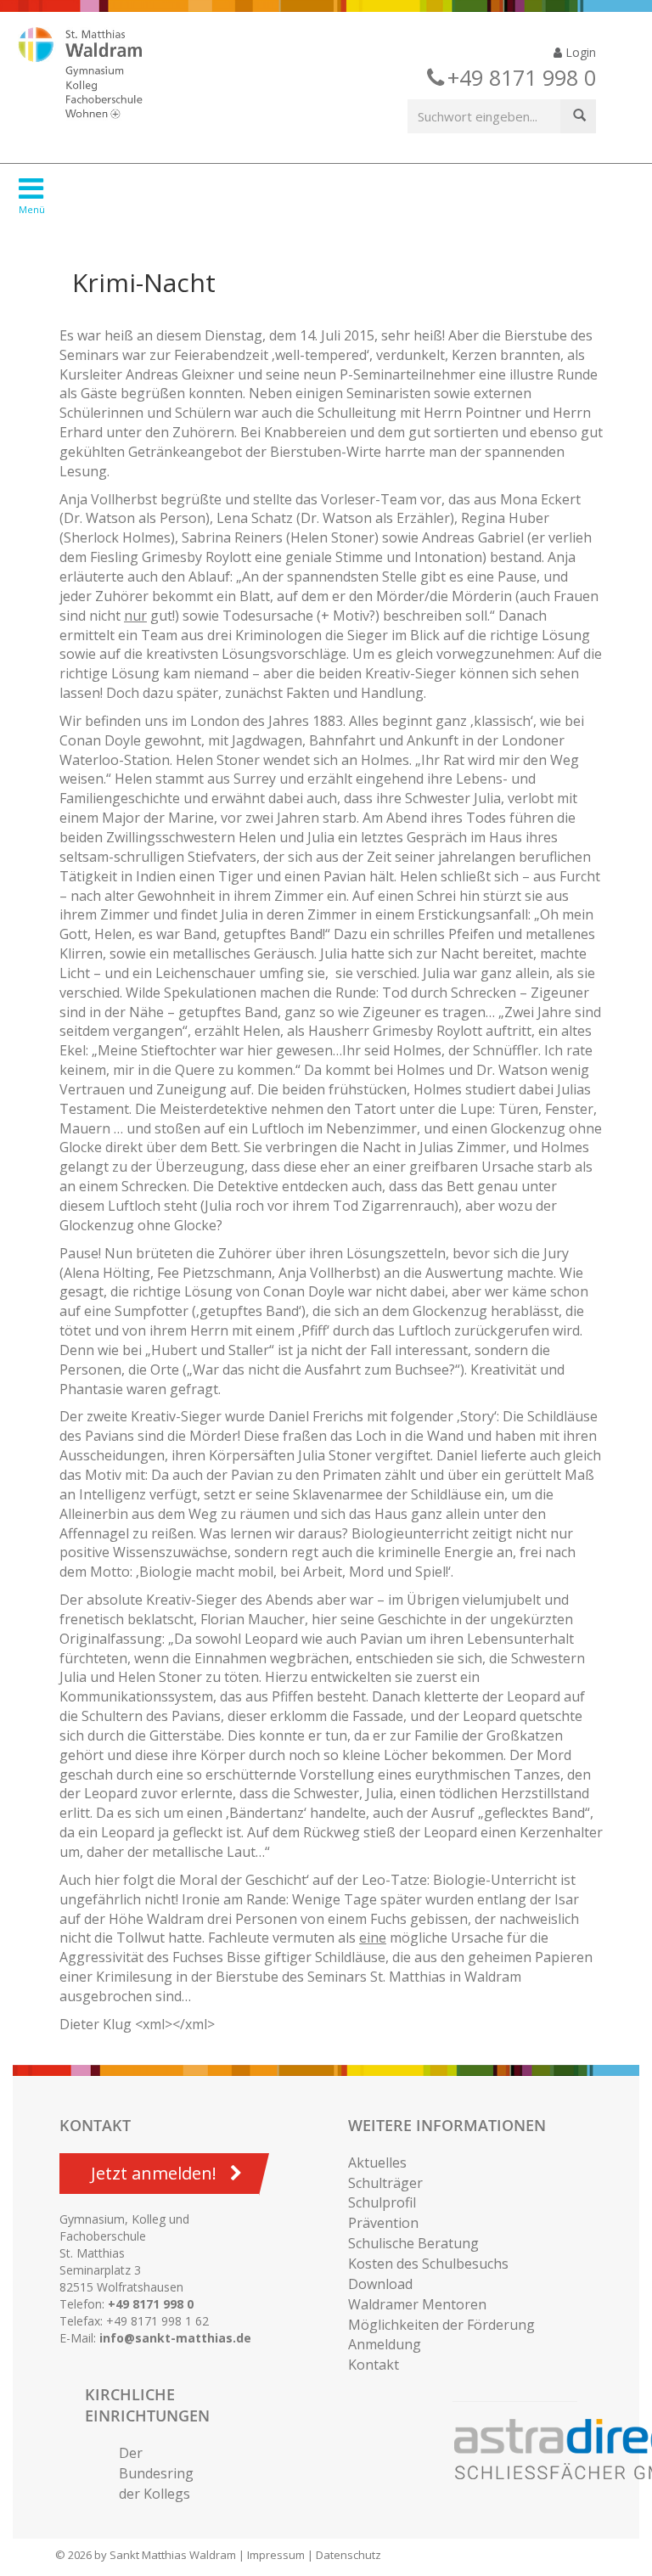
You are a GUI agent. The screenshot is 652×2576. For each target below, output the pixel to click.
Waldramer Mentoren (417, 2304)
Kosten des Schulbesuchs (428, 2264)
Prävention (383, 2223)
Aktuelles (377, 2163)
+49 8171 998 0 (151, 2304)
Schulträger (385, 2183)
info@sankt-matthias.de (175, 2338)
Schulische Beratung (413, 2243)
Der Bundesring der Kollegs (156, 2473)
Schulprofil (382, 2202)
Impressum (276, 2555)
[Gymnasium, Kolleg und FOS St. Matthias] (95, 75)
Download (380, 2284)
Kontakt (374, 2365)
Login (579, 52)
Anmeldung (385, 2344)
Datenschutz (348, 2555)
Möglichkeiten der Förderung (441, 2325)
